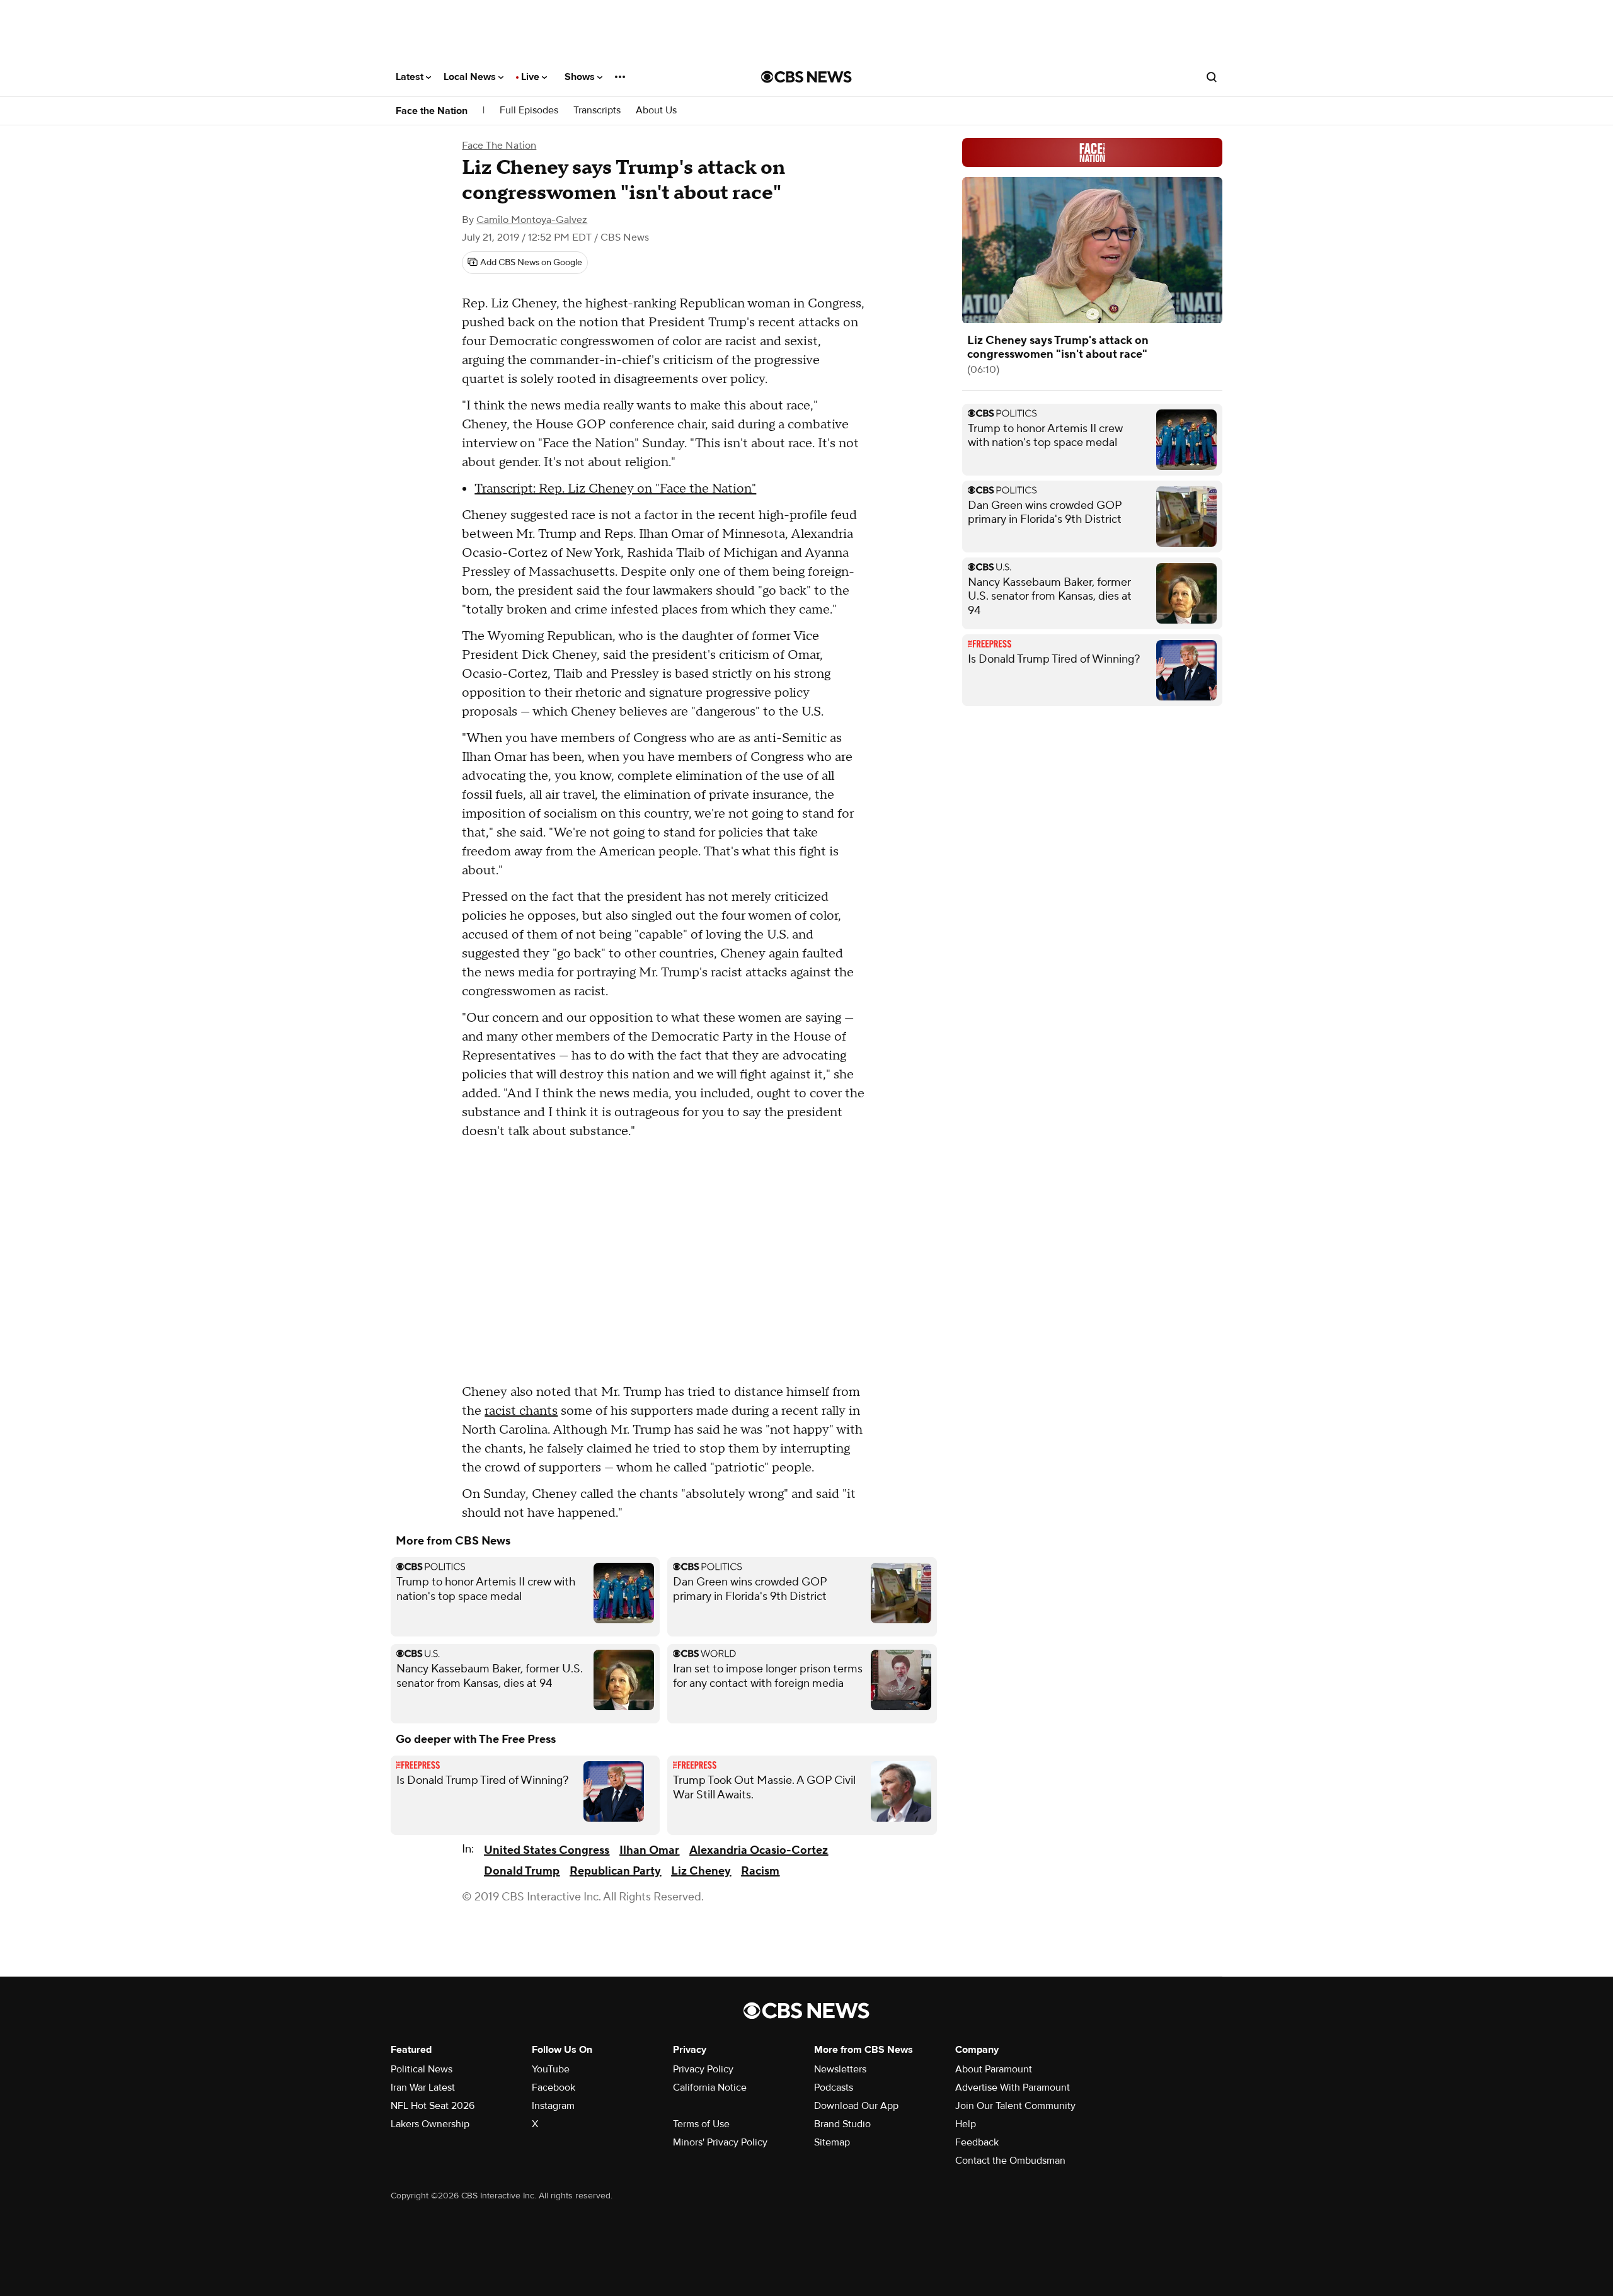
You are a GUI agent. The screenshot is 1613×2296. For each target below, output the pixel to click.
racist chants (521, 1411)
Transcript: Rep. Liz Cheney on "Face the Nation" (615, 489)
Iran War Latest (423, 2088)
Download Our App (856, 2106)
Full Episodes (529, 111)
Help (966, 2124)
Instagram (553, 2106)
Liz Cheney (701, 1871)
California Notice (710, 2088)
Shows (581, 77)
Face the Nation (432, 111)
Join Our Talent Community (1015, 2106)
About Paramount (994, 2069)
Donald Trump (522, 1871)
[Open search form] (1212, 77)
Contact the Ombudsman (1010, 2161)
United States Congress (547, 1850)
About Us (656, 111)
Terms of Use (701, 2124)
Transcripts (597, 111)
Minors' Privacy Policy (720, 2142)
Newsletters (840, 2069)
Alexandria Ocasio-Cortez (759, 1850)
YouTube (551, 2069)
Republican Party (615, 1871)
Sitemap (832, 2142)
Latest (411, 77)
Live (531, 77)
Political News (422, 2069)
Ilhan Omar (649, 1850)
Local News (471, 77)
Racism (760, 1871)
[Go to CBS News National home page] (806, 77)
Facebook (554, 2088)
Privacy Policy (703, 2069)
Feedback (977, 2142)
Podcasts (834, 2088)
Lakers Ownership (430, 2124)
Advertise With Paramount (1013, 2088)
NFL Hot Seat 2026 (433, 2106)
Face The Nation (499, 146)
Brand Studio (842, 2124)
